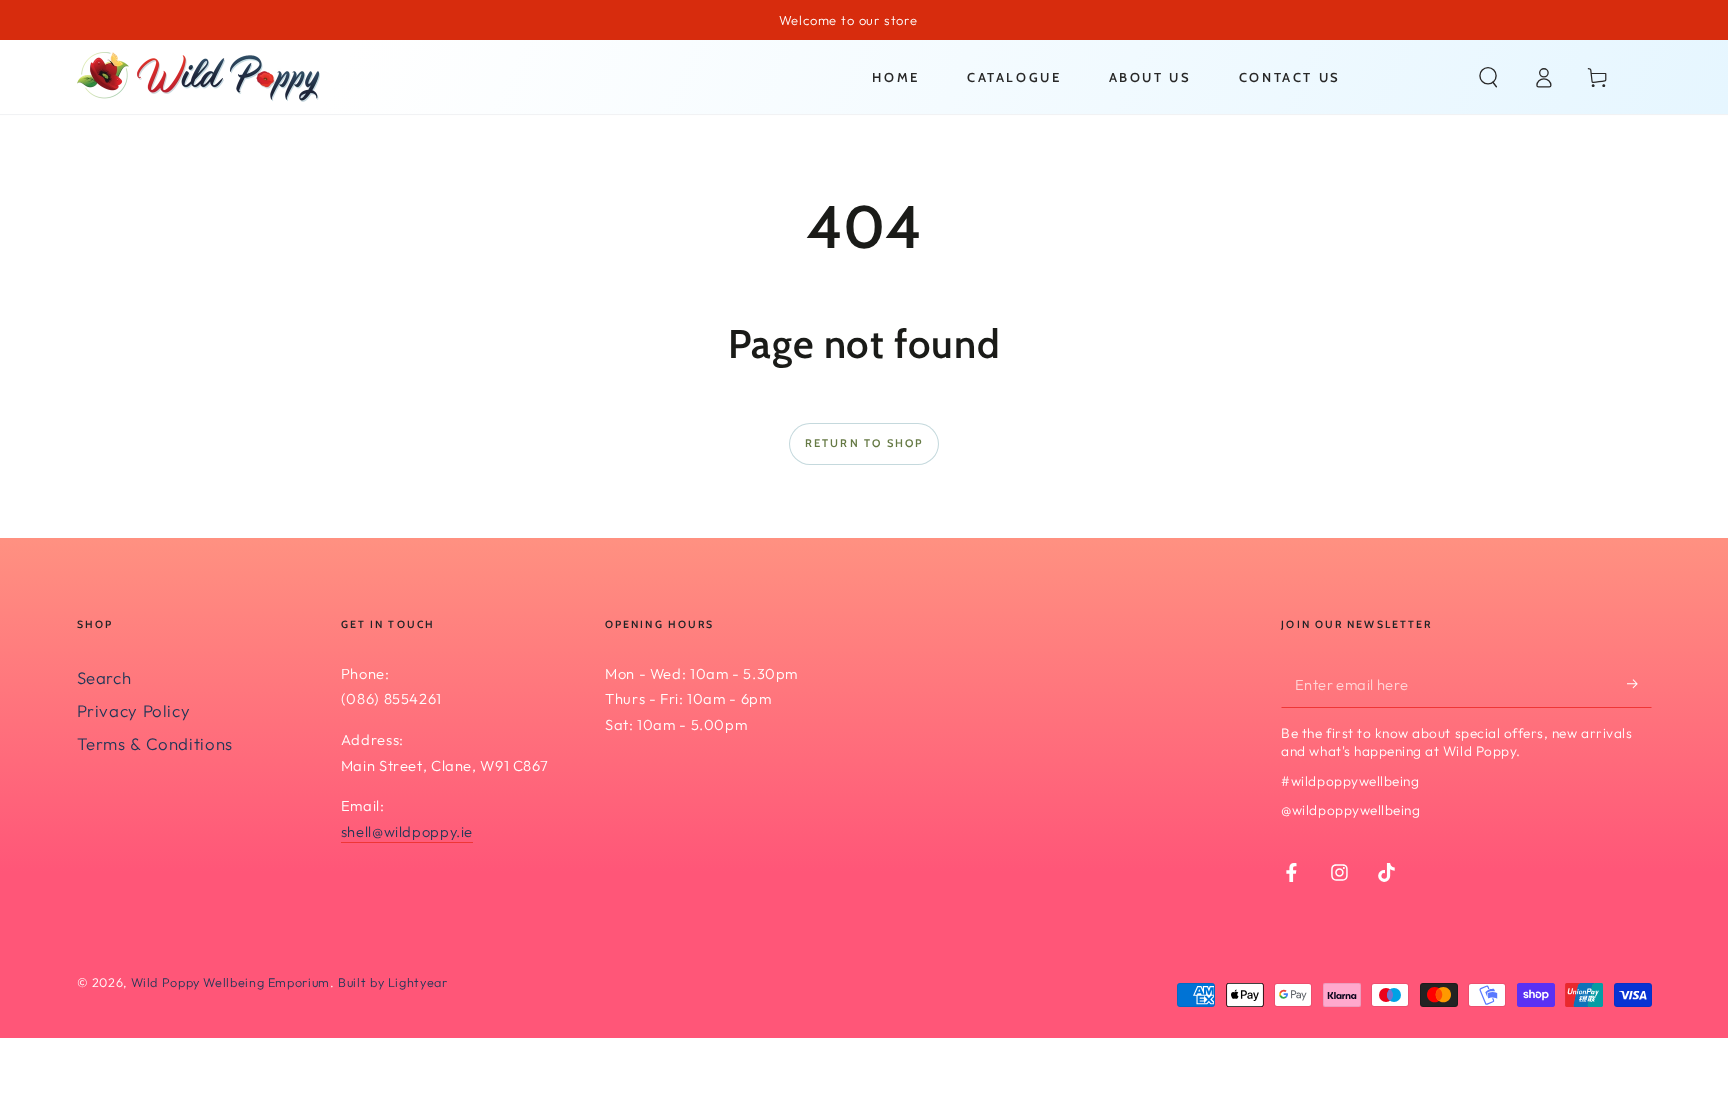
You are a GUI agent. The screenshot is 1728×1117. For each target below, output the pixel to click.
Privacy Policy (134, 710)
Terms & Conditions (155, 743)
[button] (1488, 77)
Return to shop (864, 443)
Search (104, 677)
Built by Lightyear (392, 982)
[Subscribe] (1639, 684)
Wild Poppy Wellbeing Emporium (230, 982)
